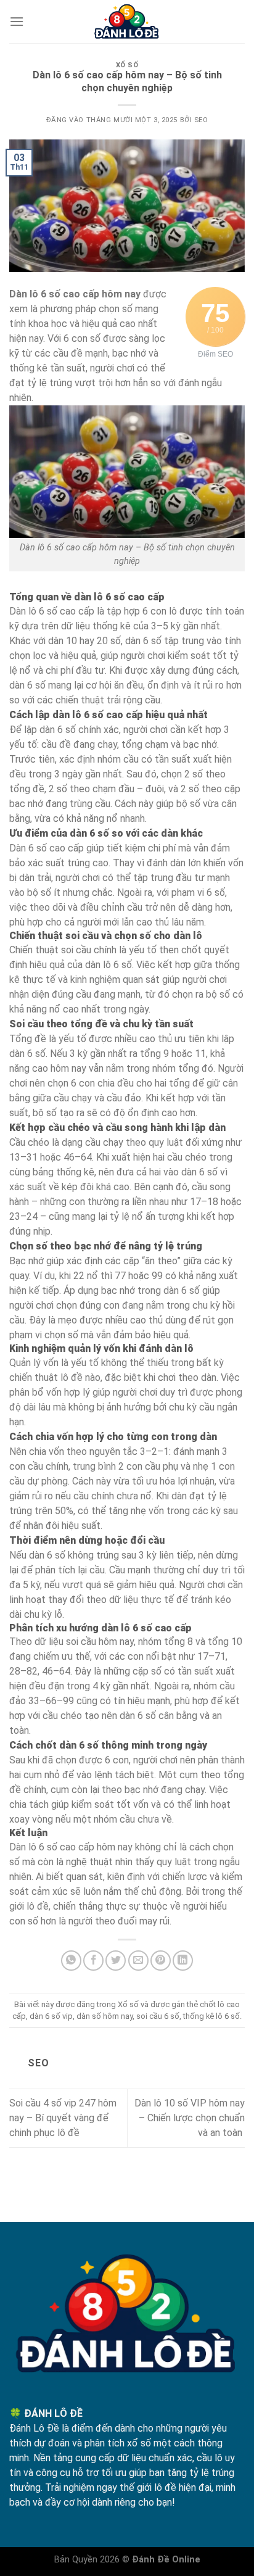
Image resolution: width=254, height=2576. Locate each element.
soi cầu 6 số (158, 2016)
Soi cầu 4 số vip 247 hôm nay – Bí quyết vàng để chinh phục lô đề (63, 2118)
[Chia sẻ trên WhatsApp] (71, 1961)
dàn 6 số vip (51, 2016)
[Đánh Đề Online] (127, 22)
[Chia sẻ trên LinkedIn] (183, 1961)
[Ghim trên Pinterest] (161, 1961)
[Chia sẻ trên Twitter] (116, 1961)
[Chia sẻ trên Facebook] (93, 1961)
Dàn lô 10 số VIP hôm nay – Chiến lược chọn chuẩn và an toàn (190, 2118)
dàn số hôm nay (104, 2016)
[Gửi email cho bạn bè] (138, 1961)
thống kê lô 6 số (211, 2016)
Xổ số (127, 65)
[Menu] (17, 21)
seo (201, 120)
